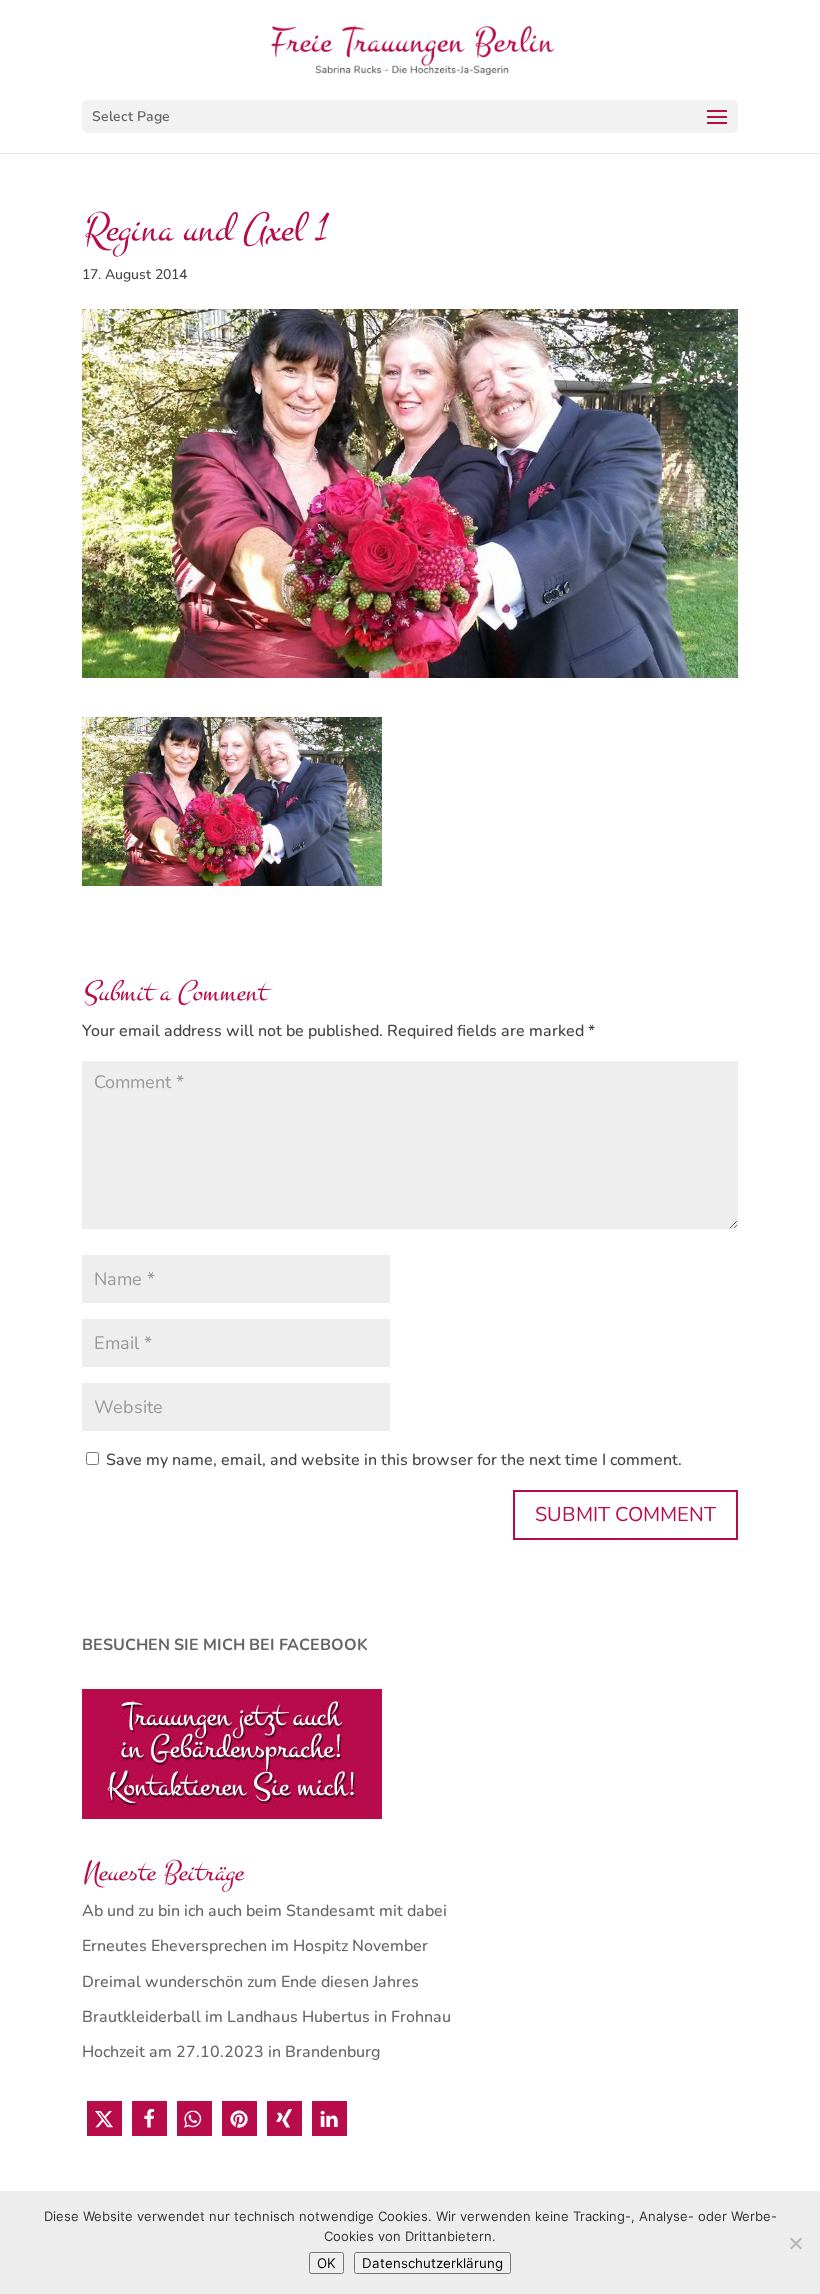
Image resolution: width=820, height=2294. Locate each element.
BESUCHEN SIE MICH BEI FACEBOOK (225, 1645)
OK (326, 2263)
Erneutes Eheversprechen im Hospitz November (255, 1946)
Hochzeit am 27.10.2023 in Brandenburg (231, 2052)
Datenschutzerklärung (432, 2263)
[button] (104, 2118)
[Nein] (795, 2243)
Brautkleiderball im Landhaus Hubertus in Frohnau (266, 2017)
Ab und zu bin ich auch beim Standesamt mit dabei (264, 1911)
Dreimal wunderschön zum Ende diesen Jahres (250, 1982)
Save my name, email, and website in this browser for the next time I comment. (394, 1460)
